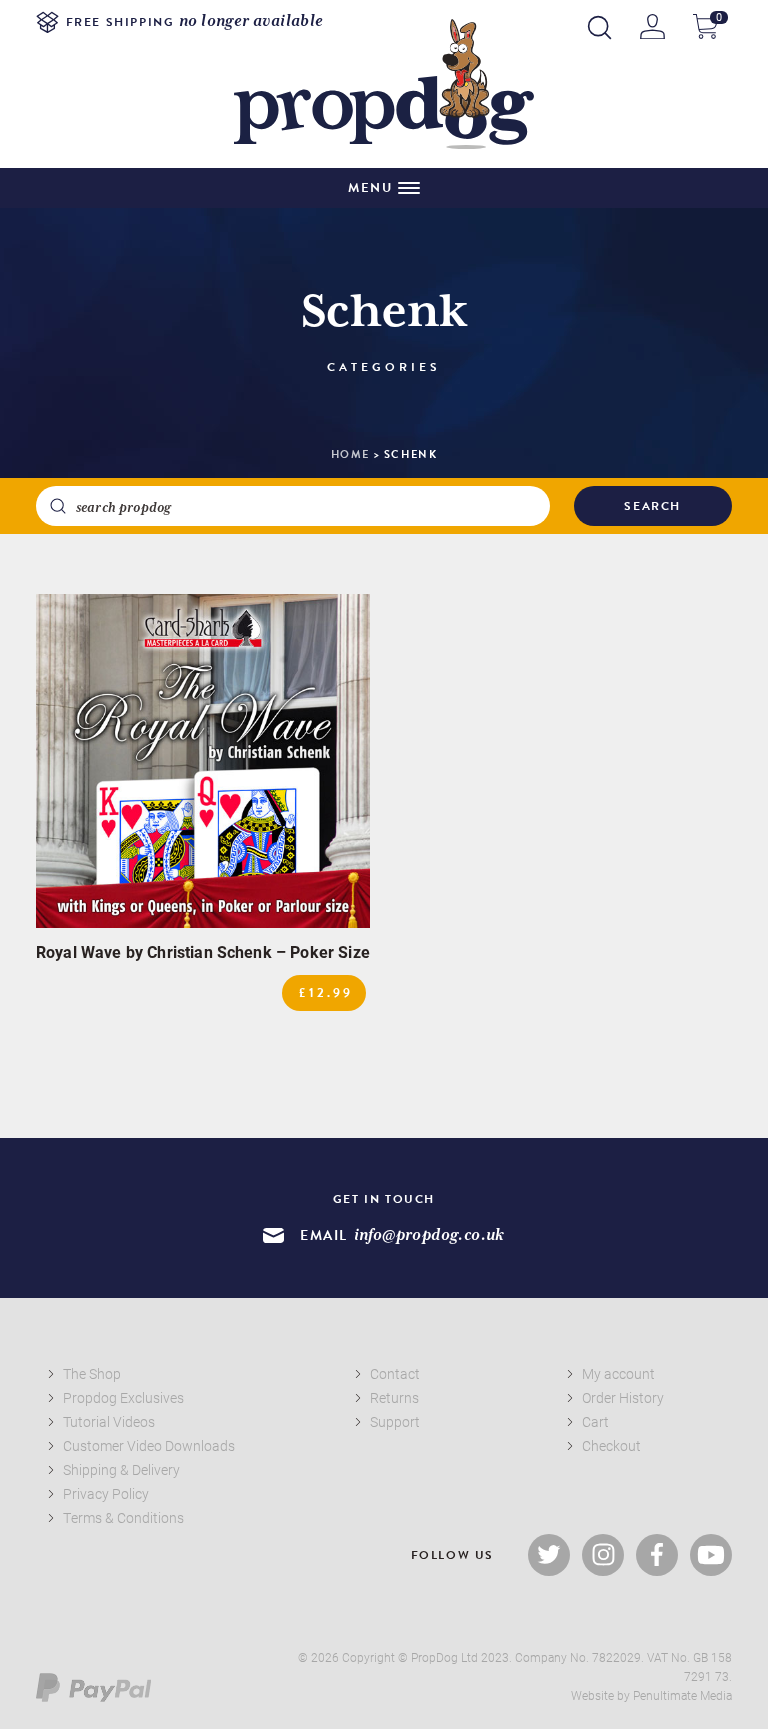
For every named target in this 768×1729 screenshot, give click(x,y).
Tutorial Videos (109, 1421)
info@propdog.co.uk (429, 1235)
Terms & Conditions (123, 1517)
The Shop (92, 1373)
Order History (623, 1397)
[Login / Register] (652, 26)
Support (395, 1421)
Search (652, 506)
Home (350, 454)
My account (618, 1373)
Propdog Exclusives (123, 1397)
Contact (395, 1373)
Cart (595, 1421)
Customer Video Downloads (149, 1445)
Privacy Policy (106, 1493)
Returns (394, 1397)
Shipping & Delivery (121, 1469)
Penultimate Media (682, 1695)
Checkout (611, 1445)
